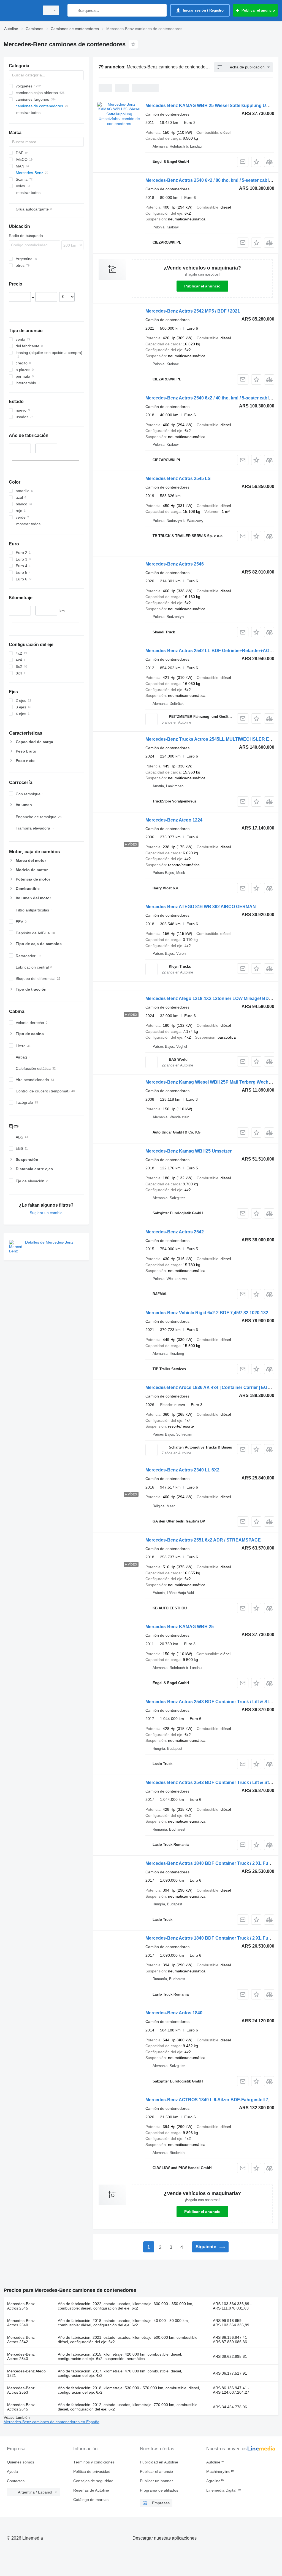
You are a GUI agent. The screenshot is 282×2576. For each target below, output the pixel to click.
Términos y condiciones (94, 2462)
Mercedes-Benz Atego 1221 (26, 2373)
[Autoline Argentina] (21, 10)
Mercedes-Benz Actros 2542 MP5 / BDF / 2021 (193, 311)
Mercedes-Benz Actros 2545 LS (178, 478)
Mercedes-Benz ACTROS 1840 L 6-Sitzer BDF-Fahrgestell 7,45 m (212, 2100)
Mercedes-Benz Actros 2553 (21, 2390)
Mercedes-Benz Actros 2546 (175, 564)
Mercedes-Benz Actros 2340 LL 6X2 (182, 1470)
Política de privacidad (92, 2471)
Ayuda (12, 2471)
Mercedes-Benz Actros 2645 (21, 2407)
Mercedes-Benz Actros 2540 (21, 2323)
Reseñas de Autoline (91, 2490)
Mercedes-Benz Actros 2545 (21, 2306)
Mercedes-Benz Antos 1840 (174, 2013)
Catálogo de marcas (91, 2500)
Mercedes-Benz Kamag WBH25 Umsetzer (189, 1151)
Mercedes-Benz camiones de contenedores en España (51, 2422)
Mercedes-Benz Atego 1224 (174, 820)
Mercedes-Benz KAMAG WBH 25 (180, 1627)
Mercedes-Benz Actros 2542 (175, 1232)
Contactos (16, 2481)
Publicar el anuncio (202, 286)
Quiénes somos (21, 2462)
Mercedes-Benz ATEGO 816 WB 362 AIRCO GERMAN (201, 907)
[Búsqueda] (73, 10)
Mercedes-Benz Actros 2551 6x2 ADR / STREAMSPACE (203, 1540)
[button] (256, 162)
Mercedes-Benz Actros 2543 (21, 2356)
